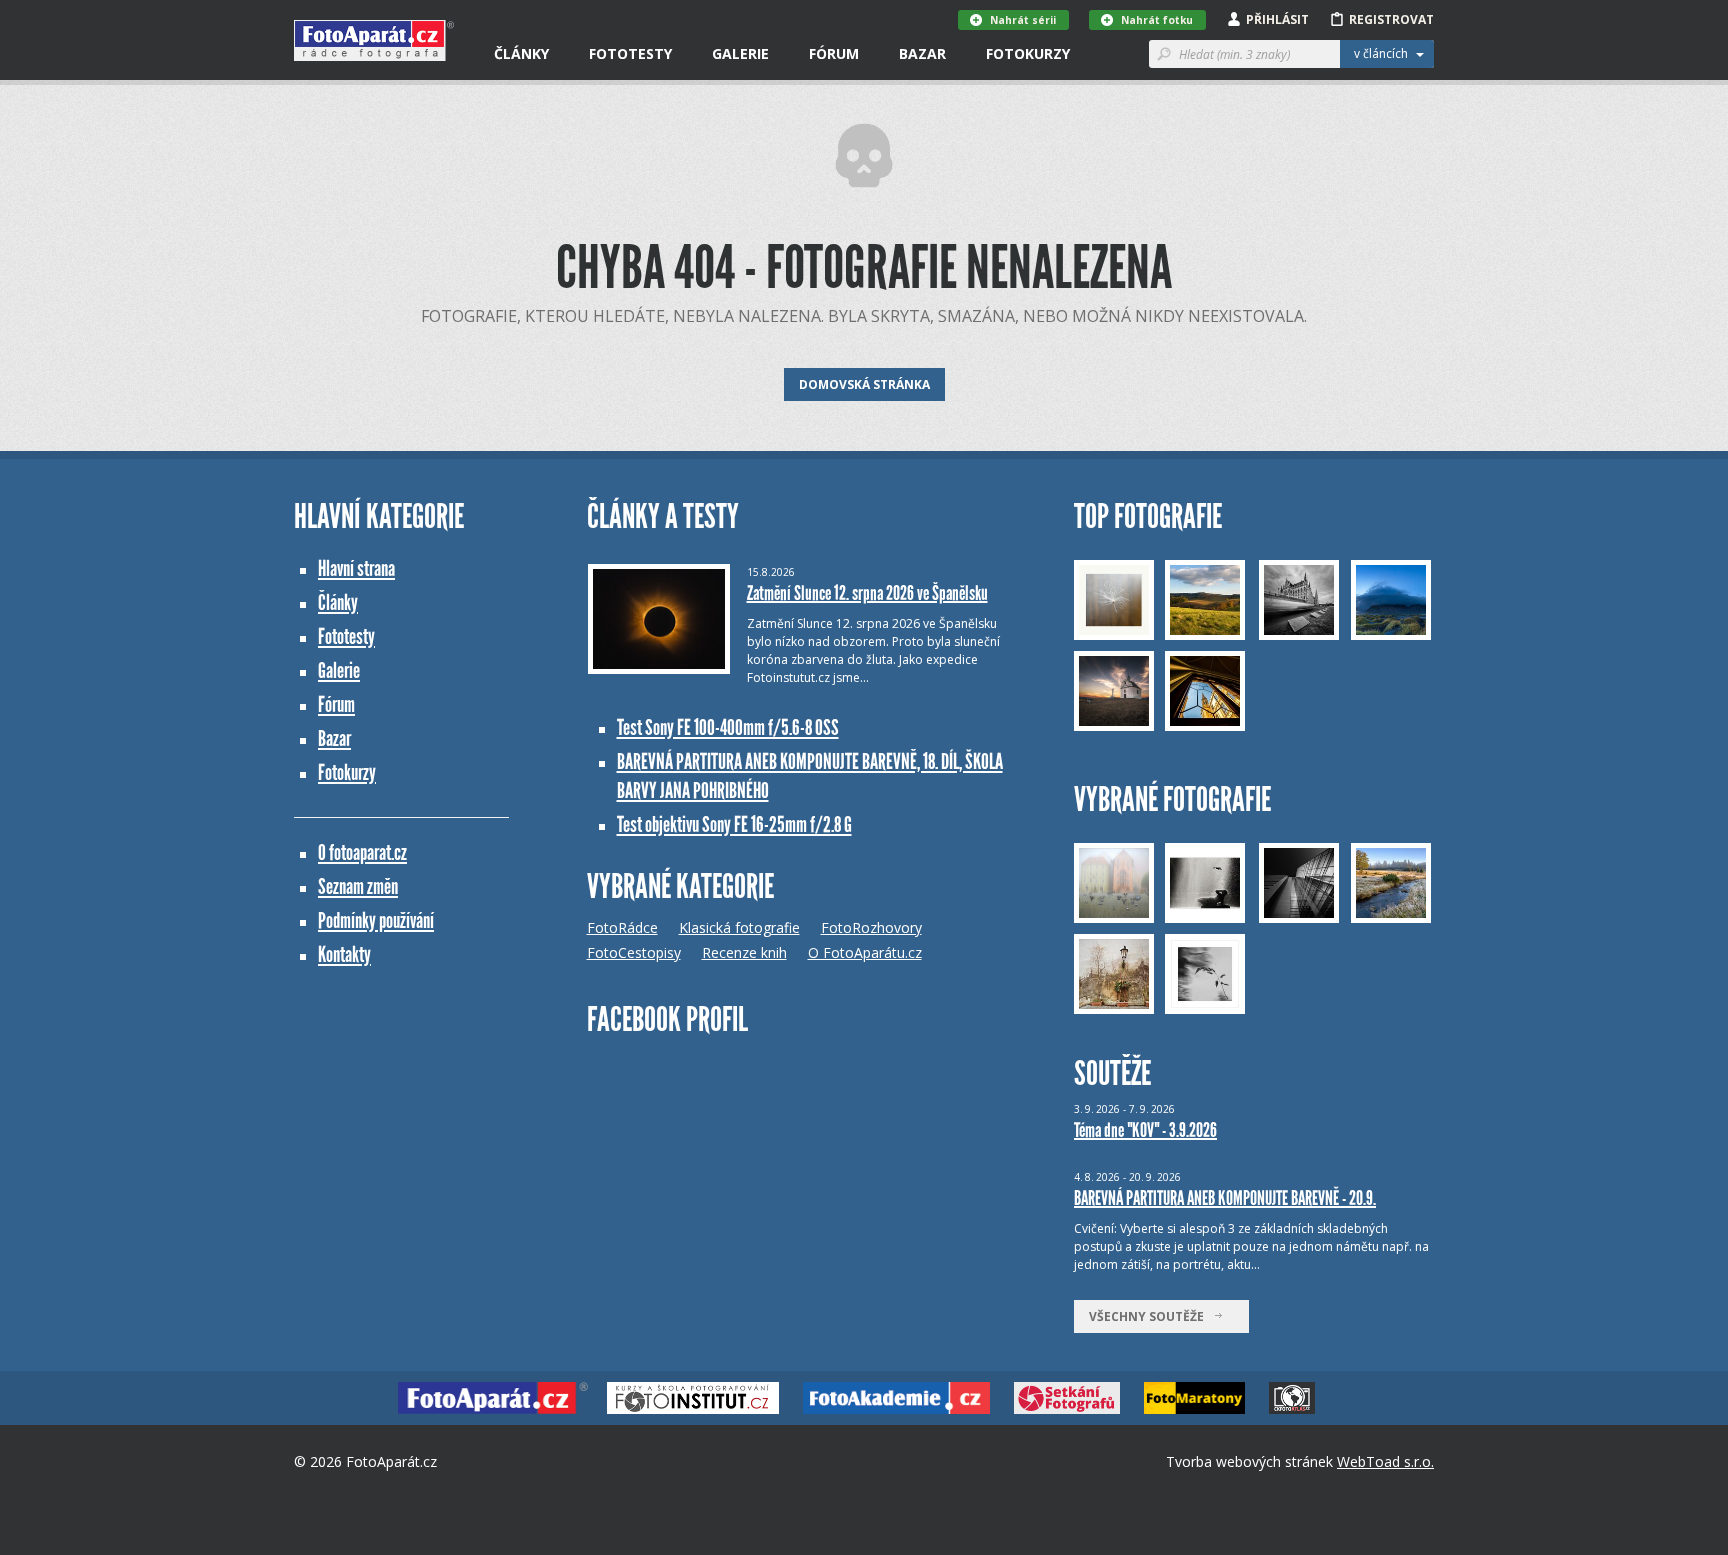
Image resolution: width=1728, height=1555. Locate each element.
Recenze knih (744, 952)
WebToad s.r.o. (1385, 1461)
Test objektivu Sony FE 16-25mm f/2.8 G (734, 824)
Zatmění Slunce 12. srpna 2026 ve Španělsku (867, 593)
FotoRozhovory (871, 927)
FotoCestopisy (634, 952)
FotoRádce (622, 927)
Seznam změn (358, 886)
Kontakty (344, 954)
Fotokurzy (1028, 53)
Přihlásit (1277, 19)
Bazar (922, 53)
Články (521, 53)
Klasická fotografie (739, 927)
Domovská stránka (864, 384)
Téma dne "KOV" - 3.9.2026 (1145, 1130)
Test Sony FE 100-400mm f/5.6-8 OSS (728, 727)
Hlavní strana (356, 568)
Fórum (834, 53)
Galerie (740, 53)
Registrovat (1391, 19)
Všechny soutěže (1151, 1316)
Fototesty (630, 53)
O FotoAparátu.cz (865, 952)
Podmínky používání (376, 920)
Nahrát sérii (1023, 20)
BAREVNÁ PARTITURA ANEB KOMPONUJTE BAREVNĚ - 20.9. (1225, 1198)
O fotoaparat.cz (362, 852)
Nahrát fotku (1157, 20)
